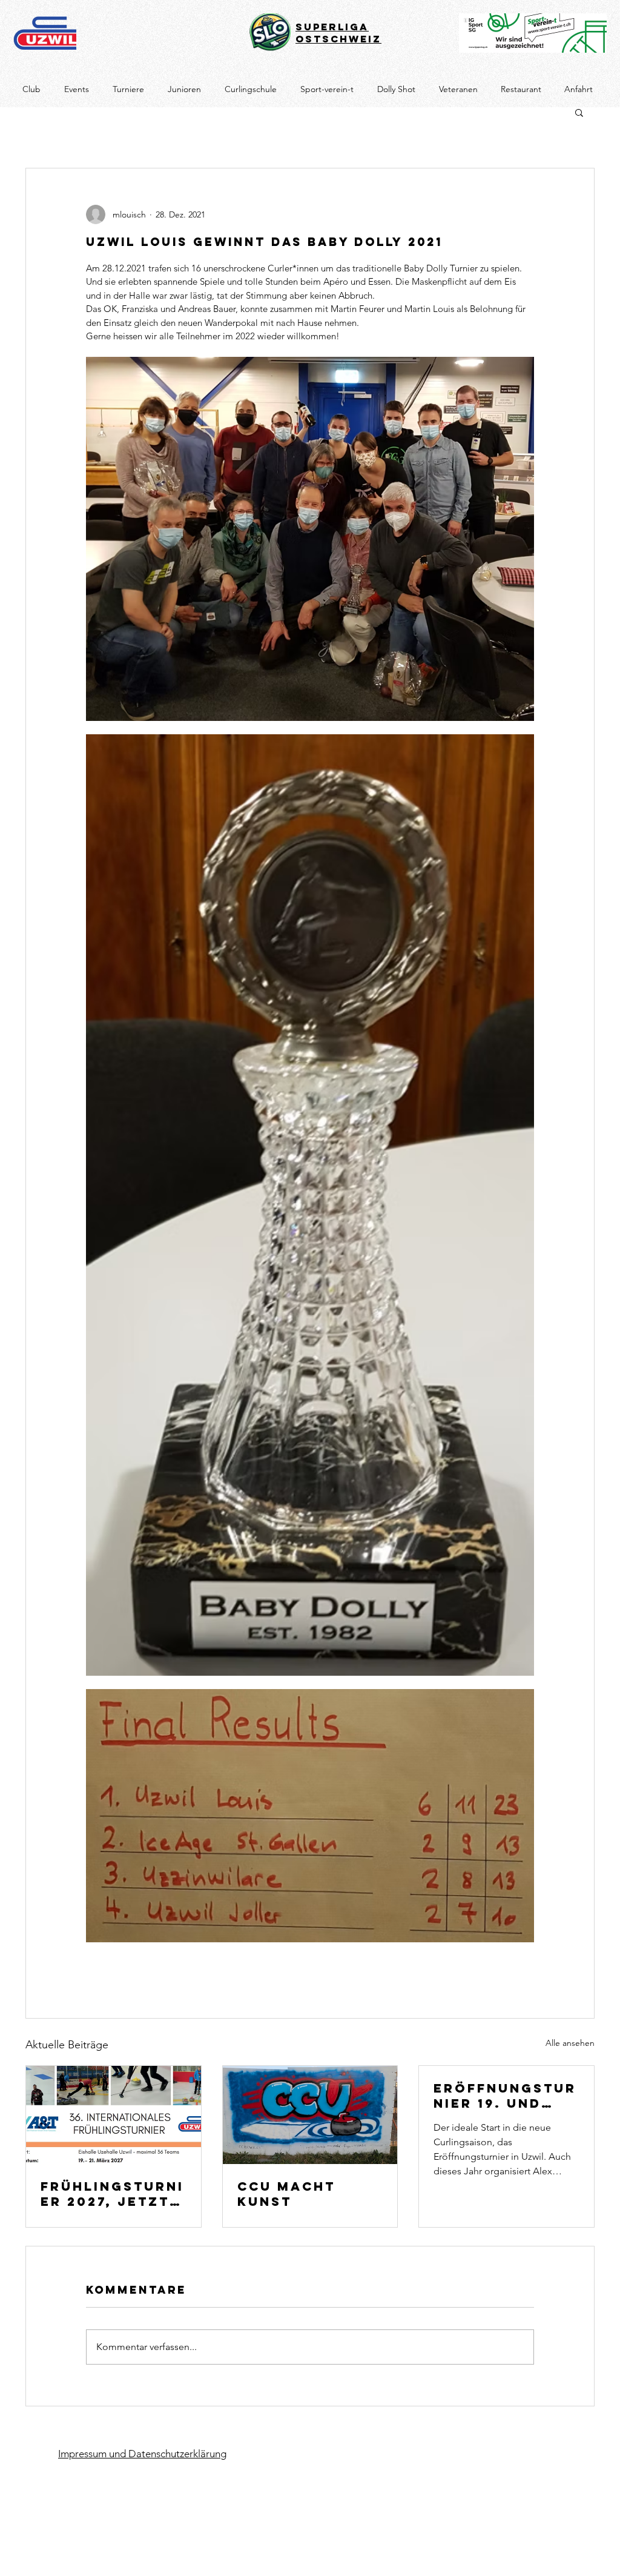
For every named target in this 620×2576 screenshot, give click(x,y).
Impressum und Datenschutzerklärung (142, 2454)
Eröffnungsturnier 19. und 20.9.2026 (505, 2096)
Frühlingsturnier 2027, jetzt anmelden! (112, 2194)
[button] (579, 112)
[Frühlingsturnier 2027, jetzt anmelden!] (114, 2115)
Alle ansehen (570, 2043)
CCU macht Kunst (286, 2194)
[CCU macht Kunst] (310, 2115)
